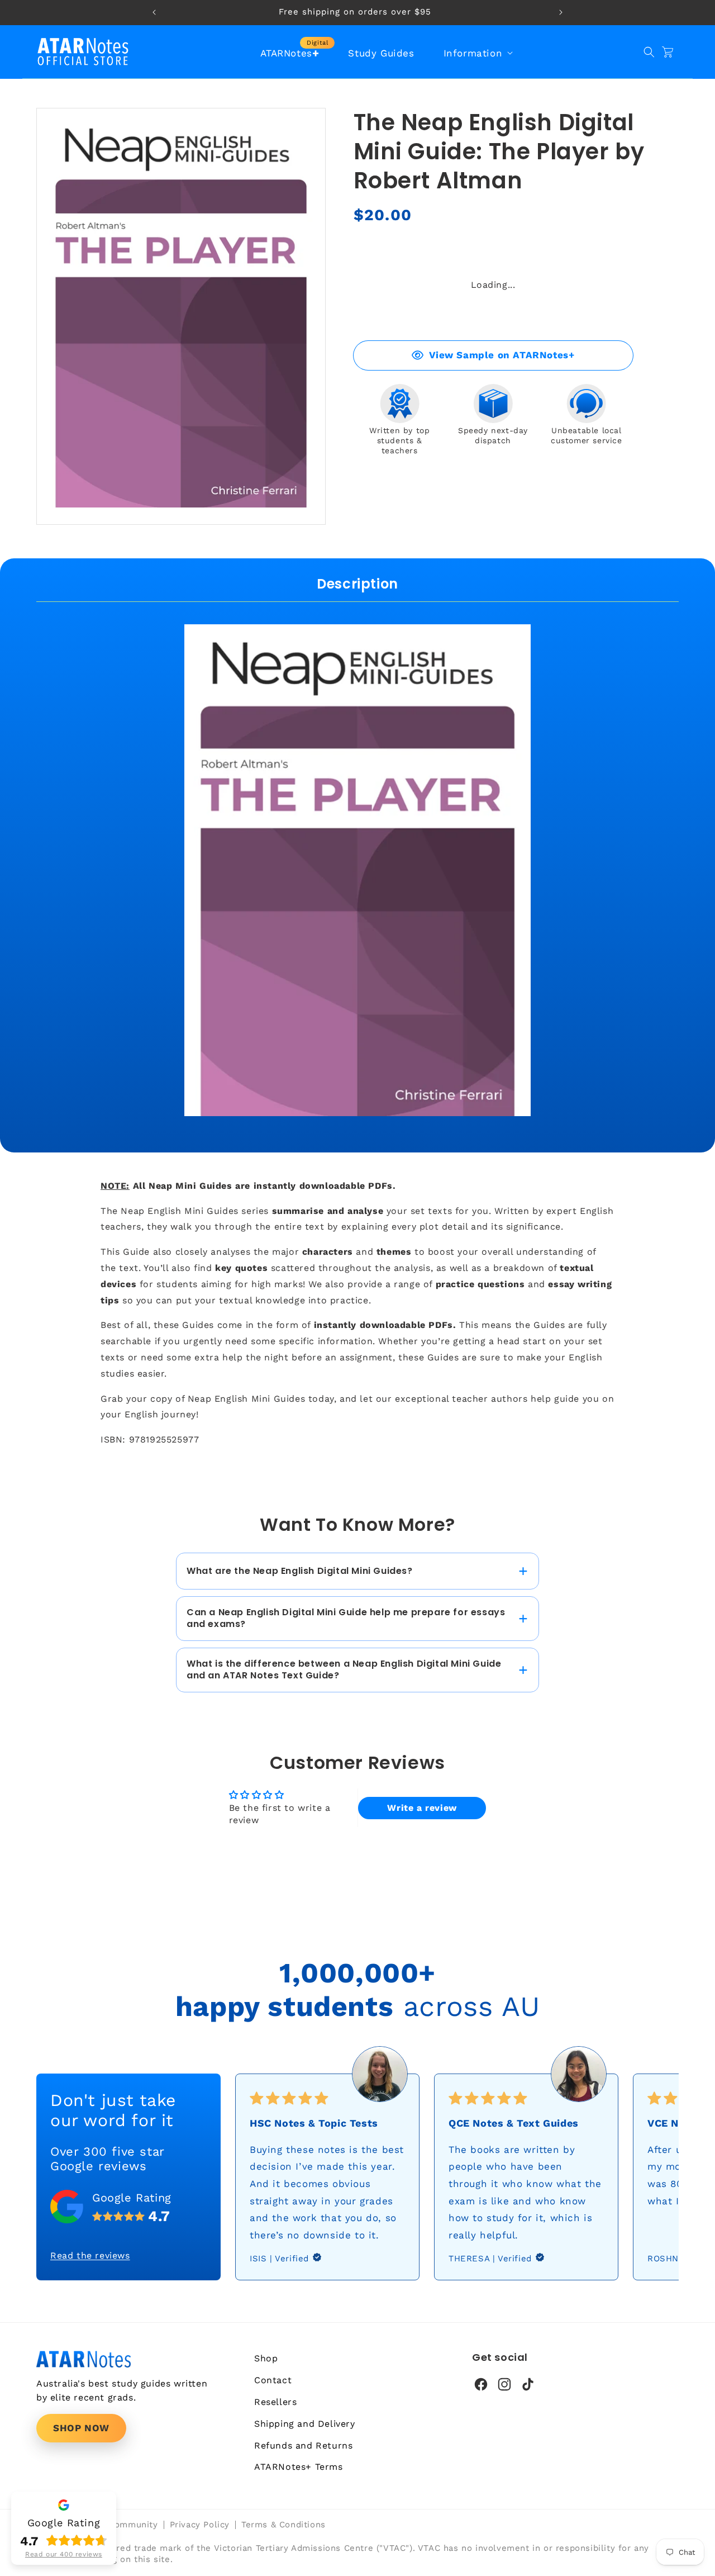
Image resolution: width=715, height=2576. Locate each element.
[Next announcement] (561, 12)
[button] (477, 53)
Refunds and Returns (303, 2445)
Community (133, 2525)
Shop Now (81, 2428)
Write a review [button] (422, 1808)
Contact (273, 2380)
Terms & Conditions (283, 2525)
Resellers (275, 2402)
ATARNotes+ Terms (299, 2467)
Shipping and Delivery (305, 2424)
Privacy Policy (200, 2525)
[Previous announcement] (154, 12)
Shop (266, 2358)
